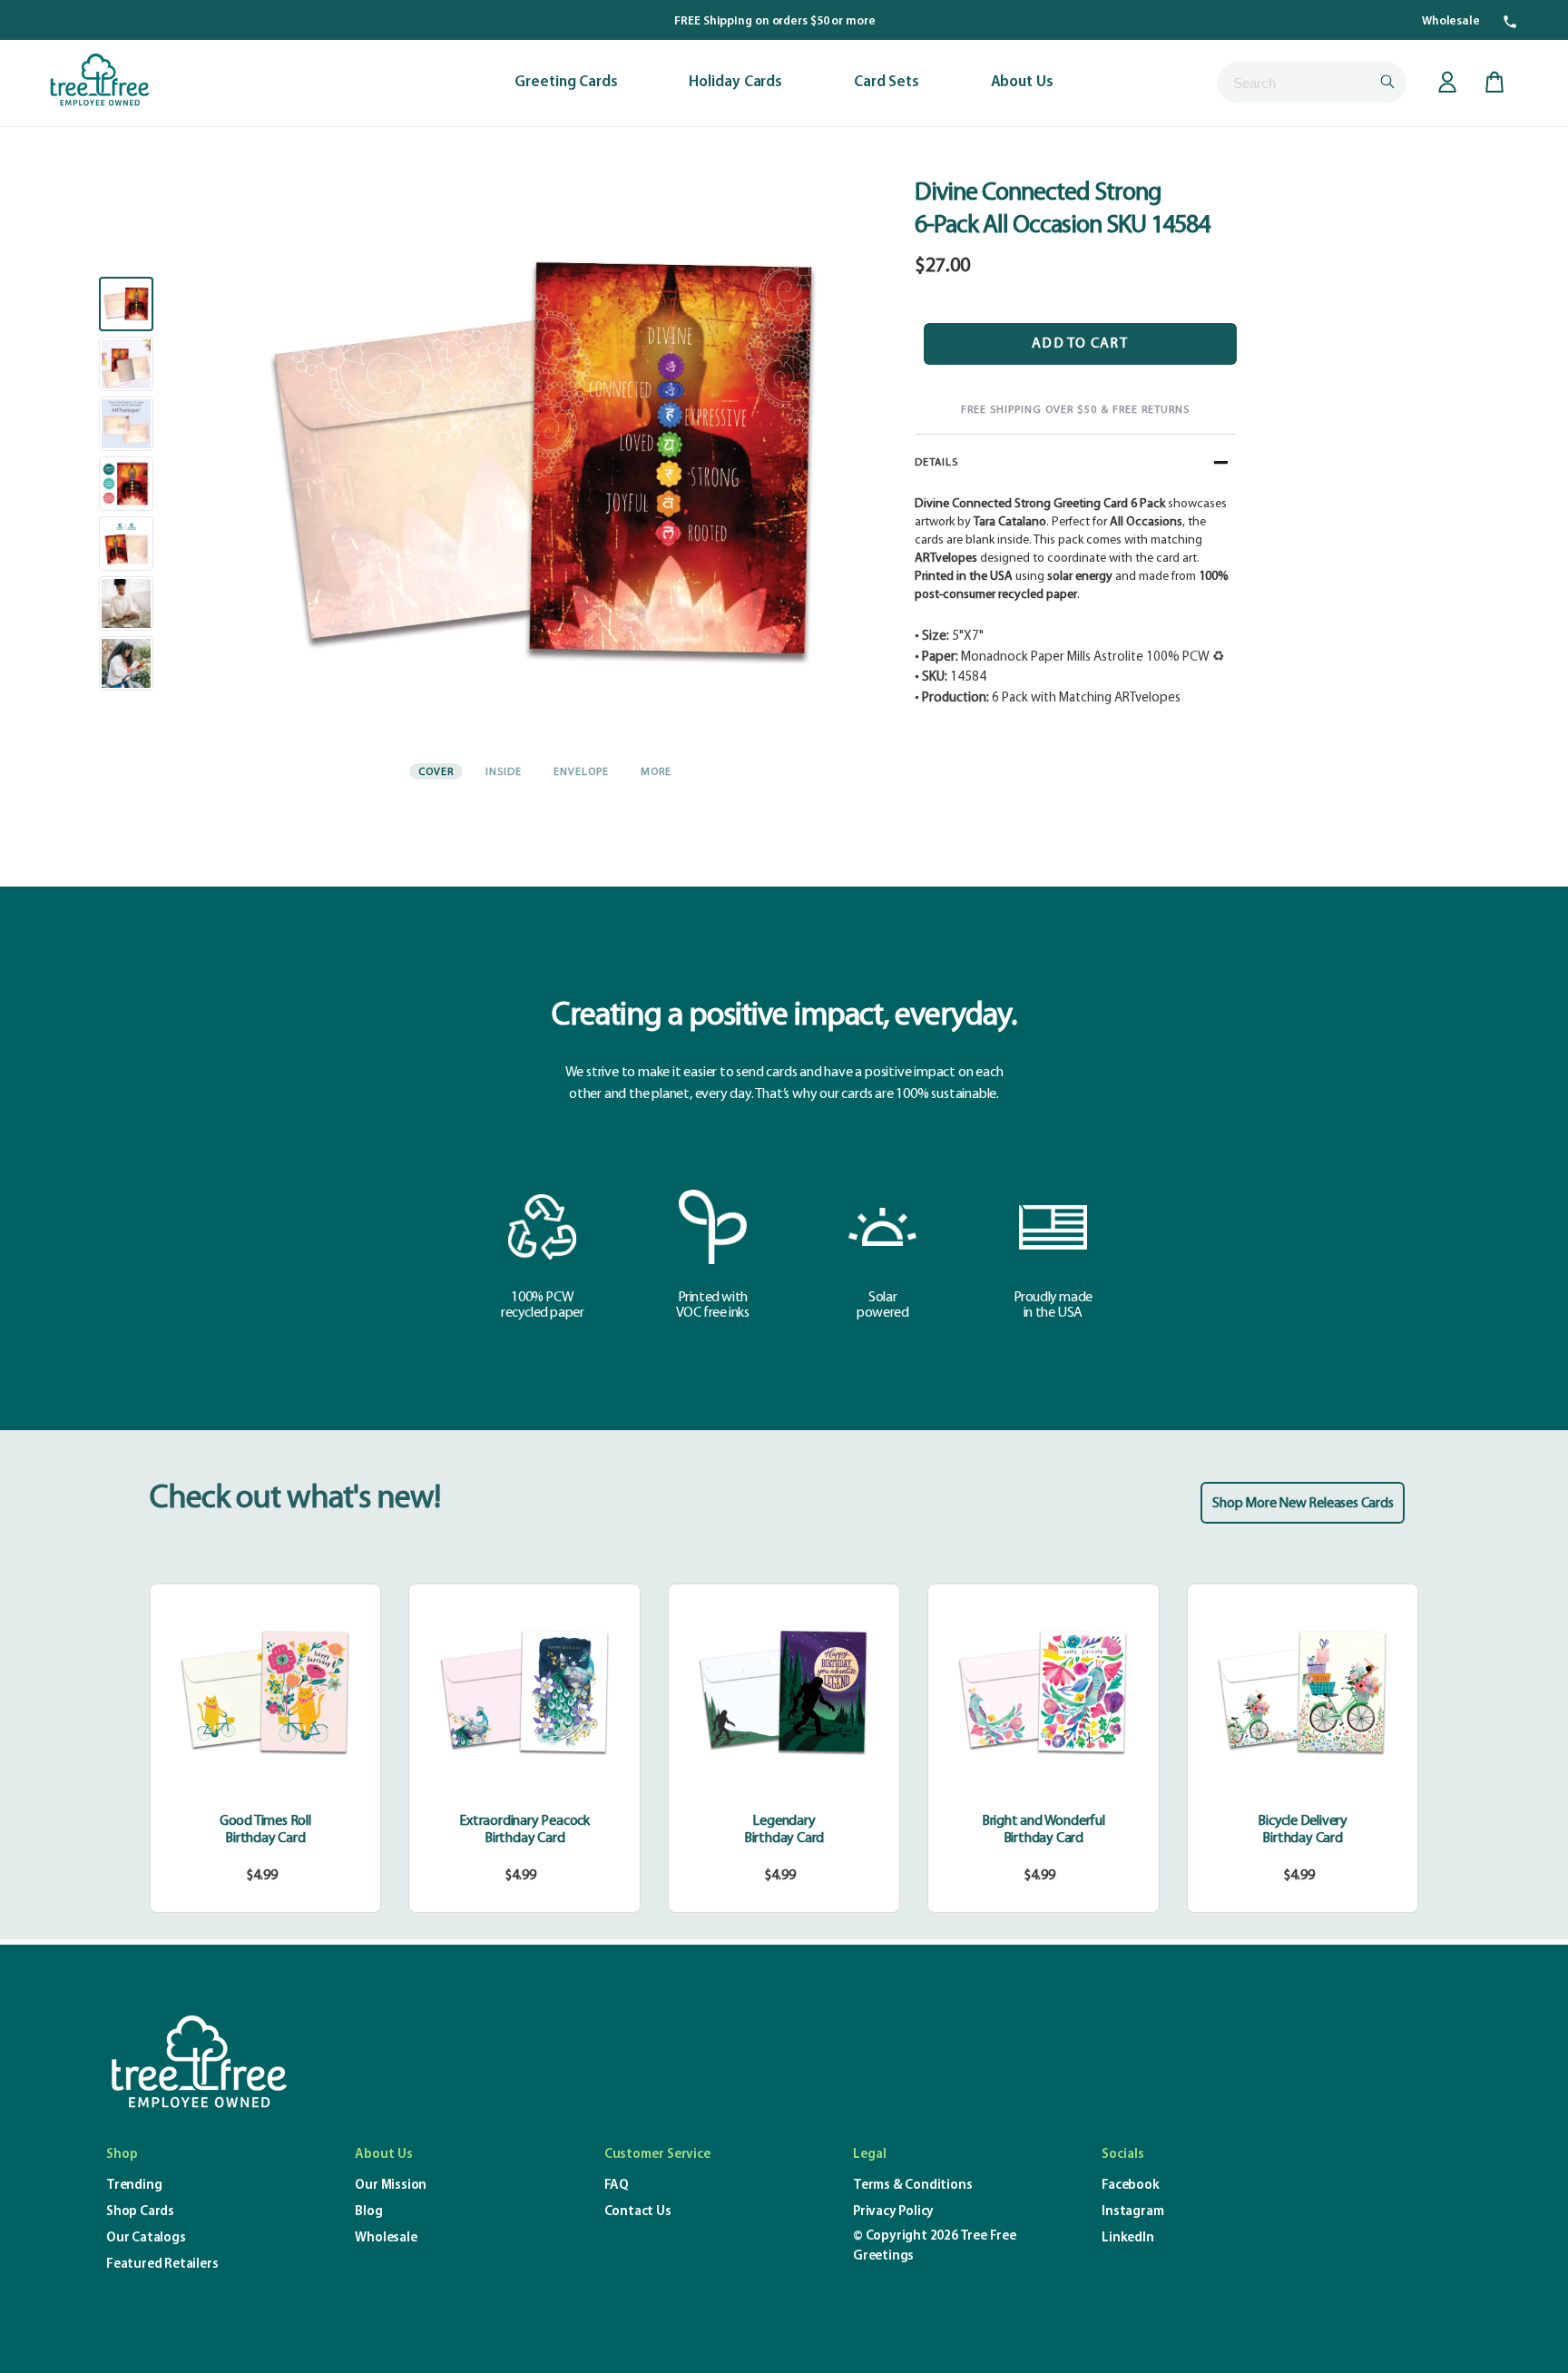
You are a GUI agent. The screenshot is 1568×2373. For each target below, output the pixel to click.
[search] (1312, 83)
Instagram (1132, 2212)
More (656, 772)
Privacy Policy (893, 2212)
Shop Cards (140, 2212)
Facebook (1130, 2186)
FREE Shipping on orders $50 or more (775, 21)
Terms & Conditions (912, 2186)
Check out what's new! (295, 1499)
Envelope (581, 772)
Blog (368, 2212)
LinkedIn (1127, 2238)
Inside (504, 772)
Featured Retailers (162, 2265)
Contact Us (638, 2212)
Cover (436, 772)
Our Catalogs (146, 2238)
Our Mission (391, 2186)
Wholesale (1451, 21)
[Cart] (1494, 83)
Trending (134, 2186)
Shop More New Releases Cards (1303, 1504)
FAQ (617, 2186)
